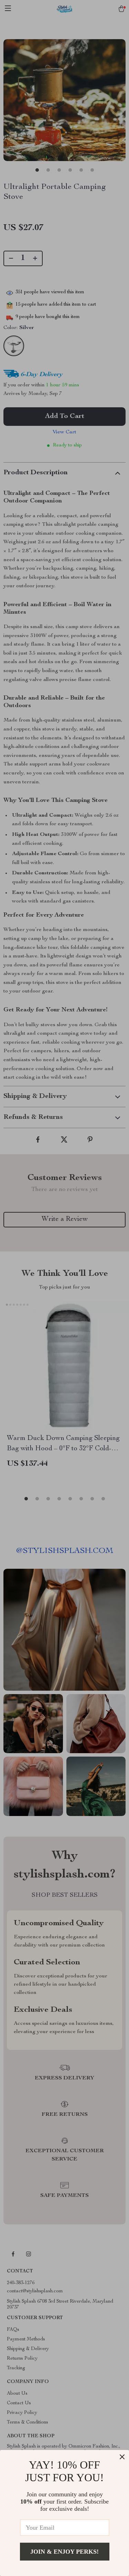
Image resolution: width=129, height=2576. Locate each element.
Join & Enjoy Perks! (64, 2552)
